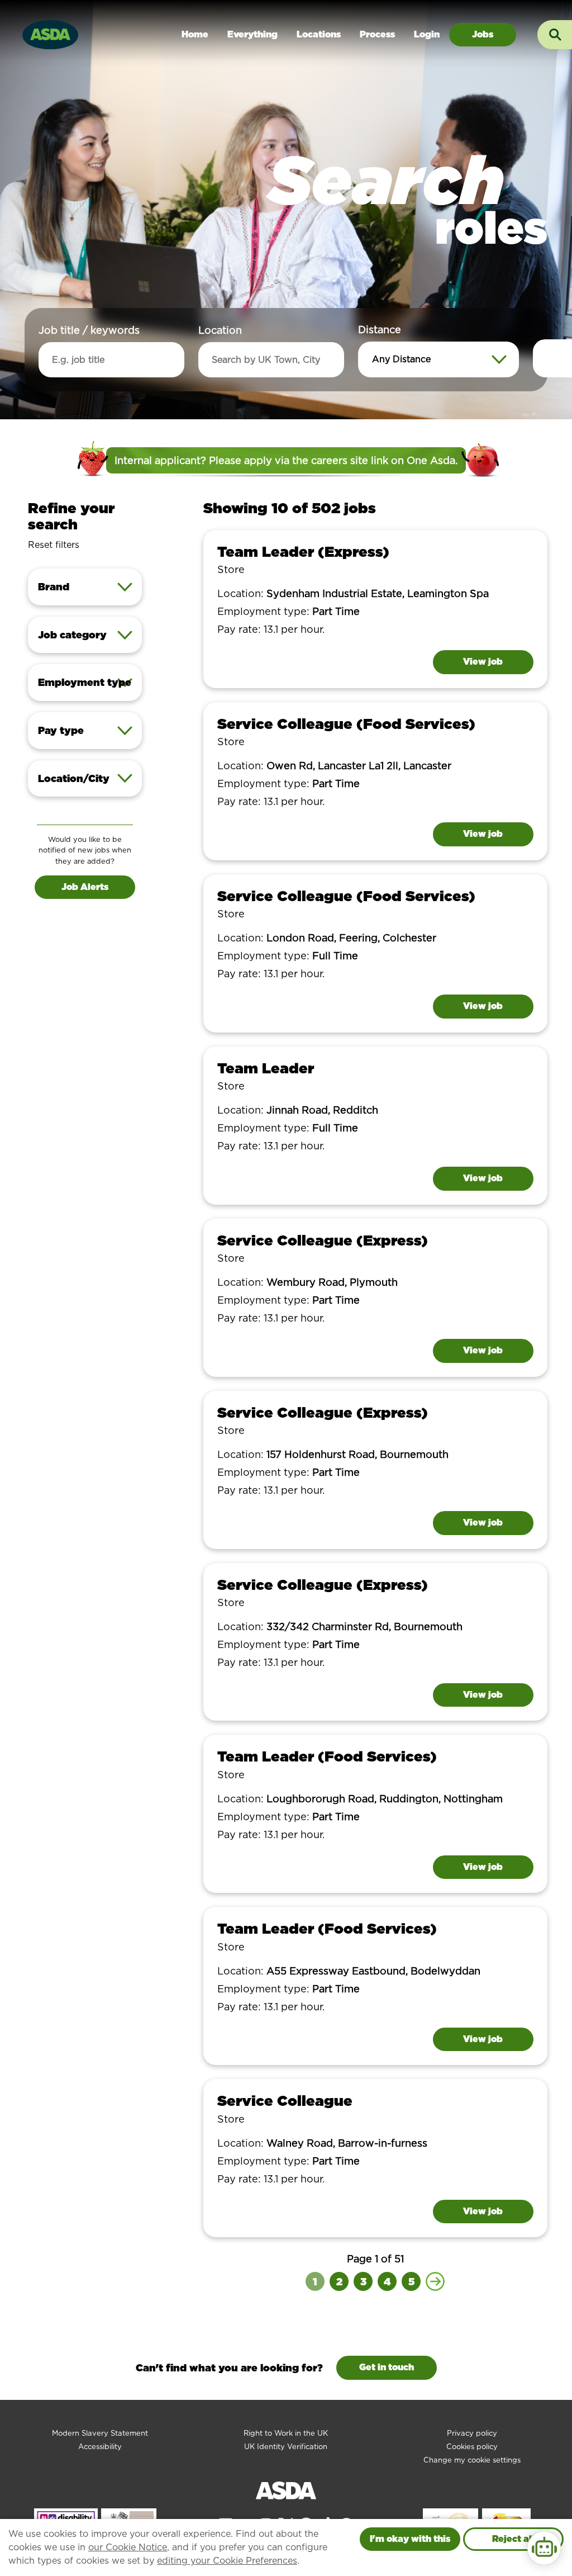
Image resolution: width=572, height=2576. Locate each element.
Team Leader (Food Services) (327, 1756)
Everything (252, 34)
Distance (380, 330)
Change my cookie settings (472, 2460)
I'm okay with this (410, 2539)
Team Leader (266, 1068)
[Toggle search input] (555, 35)
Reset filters (54, 545)
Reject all (513, 2539)
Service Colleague (285, 2101)
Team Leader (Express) (303, 551)
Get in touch (387, 2367)
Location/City (74, 778)
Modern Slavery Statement (100, 2433)
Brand (54, 587)
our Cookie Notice (128, 2547)
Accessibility (100, 2447)
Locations (319, 34)
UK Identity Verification (286, 2447)
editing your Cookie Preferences (227, 2561)
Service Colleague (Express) (323, 1240)
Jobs (483, 34)
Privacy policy (472, 2433)
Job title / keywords (89, 330)
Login (427, 34)
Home (195, 34)
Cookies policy (472, 2447)
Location (220, 330)
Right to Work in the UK (286, 2433)
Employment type (85, 682)
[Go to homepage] (50, 33)
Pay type (61, 730)
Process (377, 34)
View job (483, 662)
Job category (72, 635)
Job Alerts (85, 887)
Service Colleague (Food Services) (346, 724)
